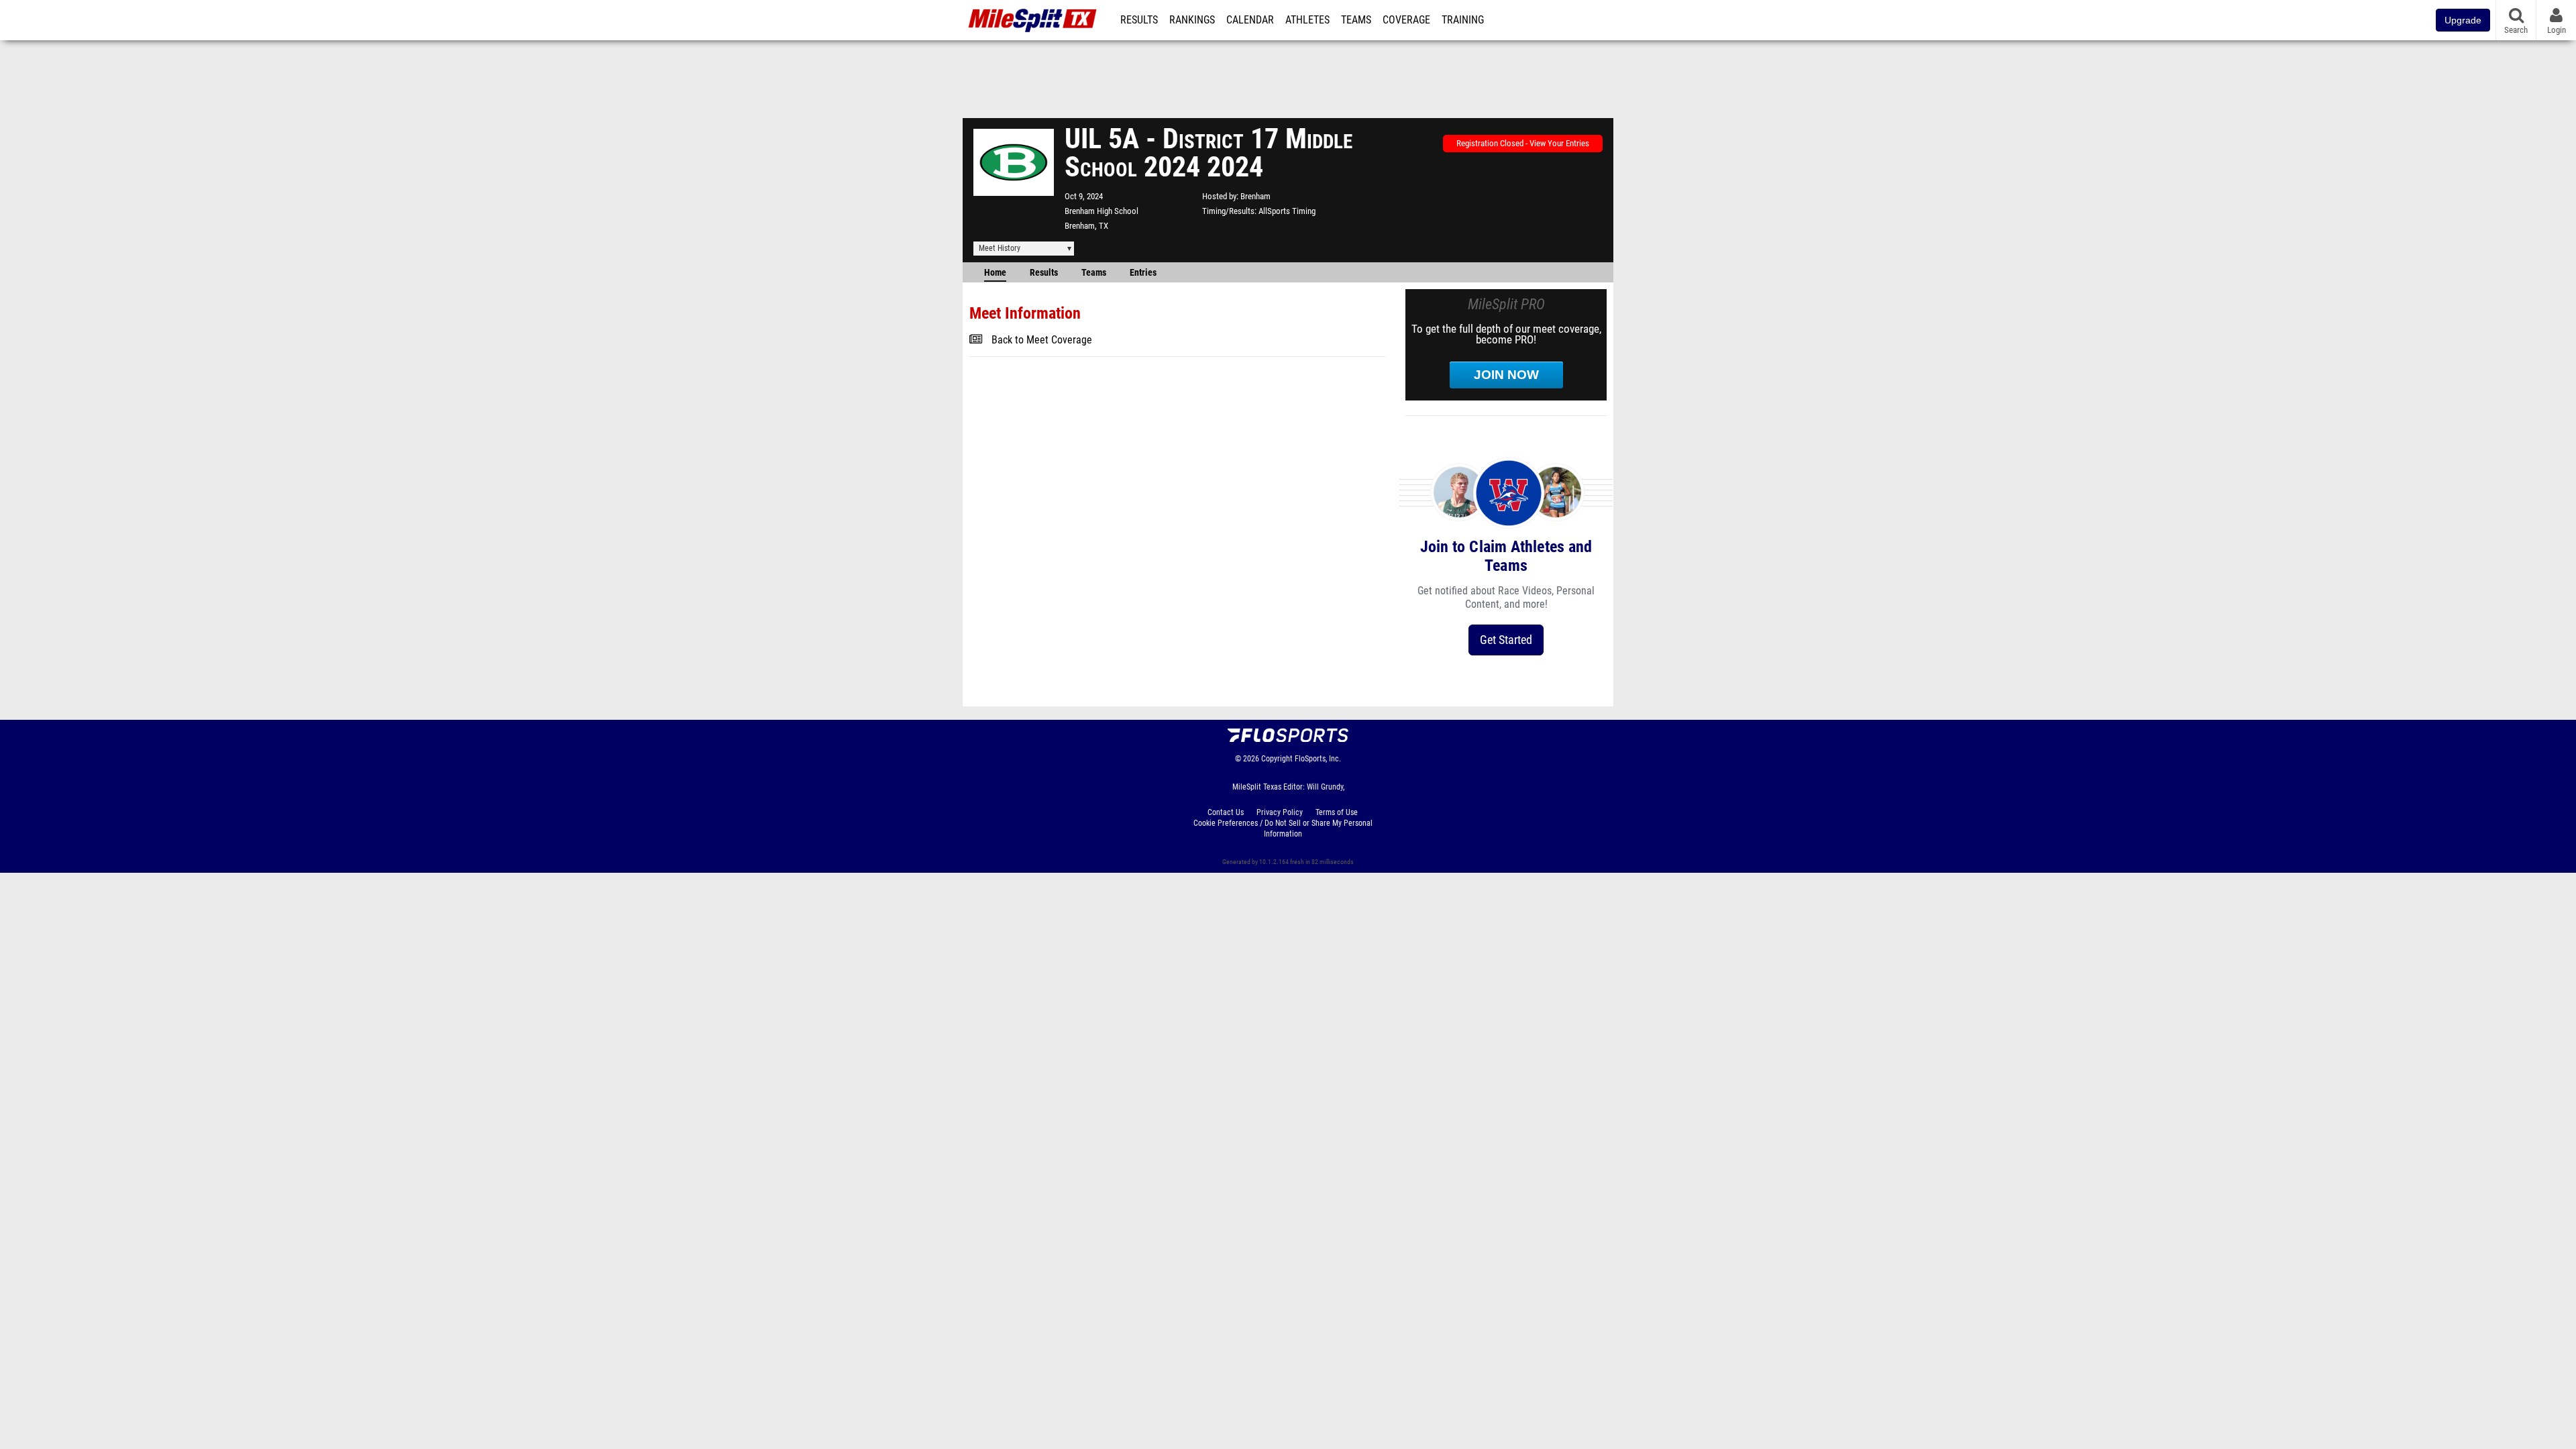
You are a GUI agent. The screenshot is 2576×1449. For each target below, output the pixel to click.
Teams (1356, 20)
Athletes (1307, 20)
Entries (1143, 273)
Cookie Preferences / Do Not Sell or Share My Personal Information (1283, 828)
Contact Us (1226, 812)
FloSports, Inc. (1318, 759)
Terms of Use (1337, 812)
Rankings (1192, 20)
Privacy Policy (1280, 812)
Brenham (1255, 196)
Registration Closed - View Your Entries (1523, 143)
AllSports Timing (1287, 211)
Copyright (1277, 759)
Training (1463, 20)
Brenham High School (1102, 211)
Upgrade (2463, 20)
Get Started (1506, 640)
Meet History (1000, 248)
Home (995, 273)
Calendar (1250, 20)
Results (1139, 20)
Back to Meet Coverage (1042, 340)
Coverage (1406, 20)
